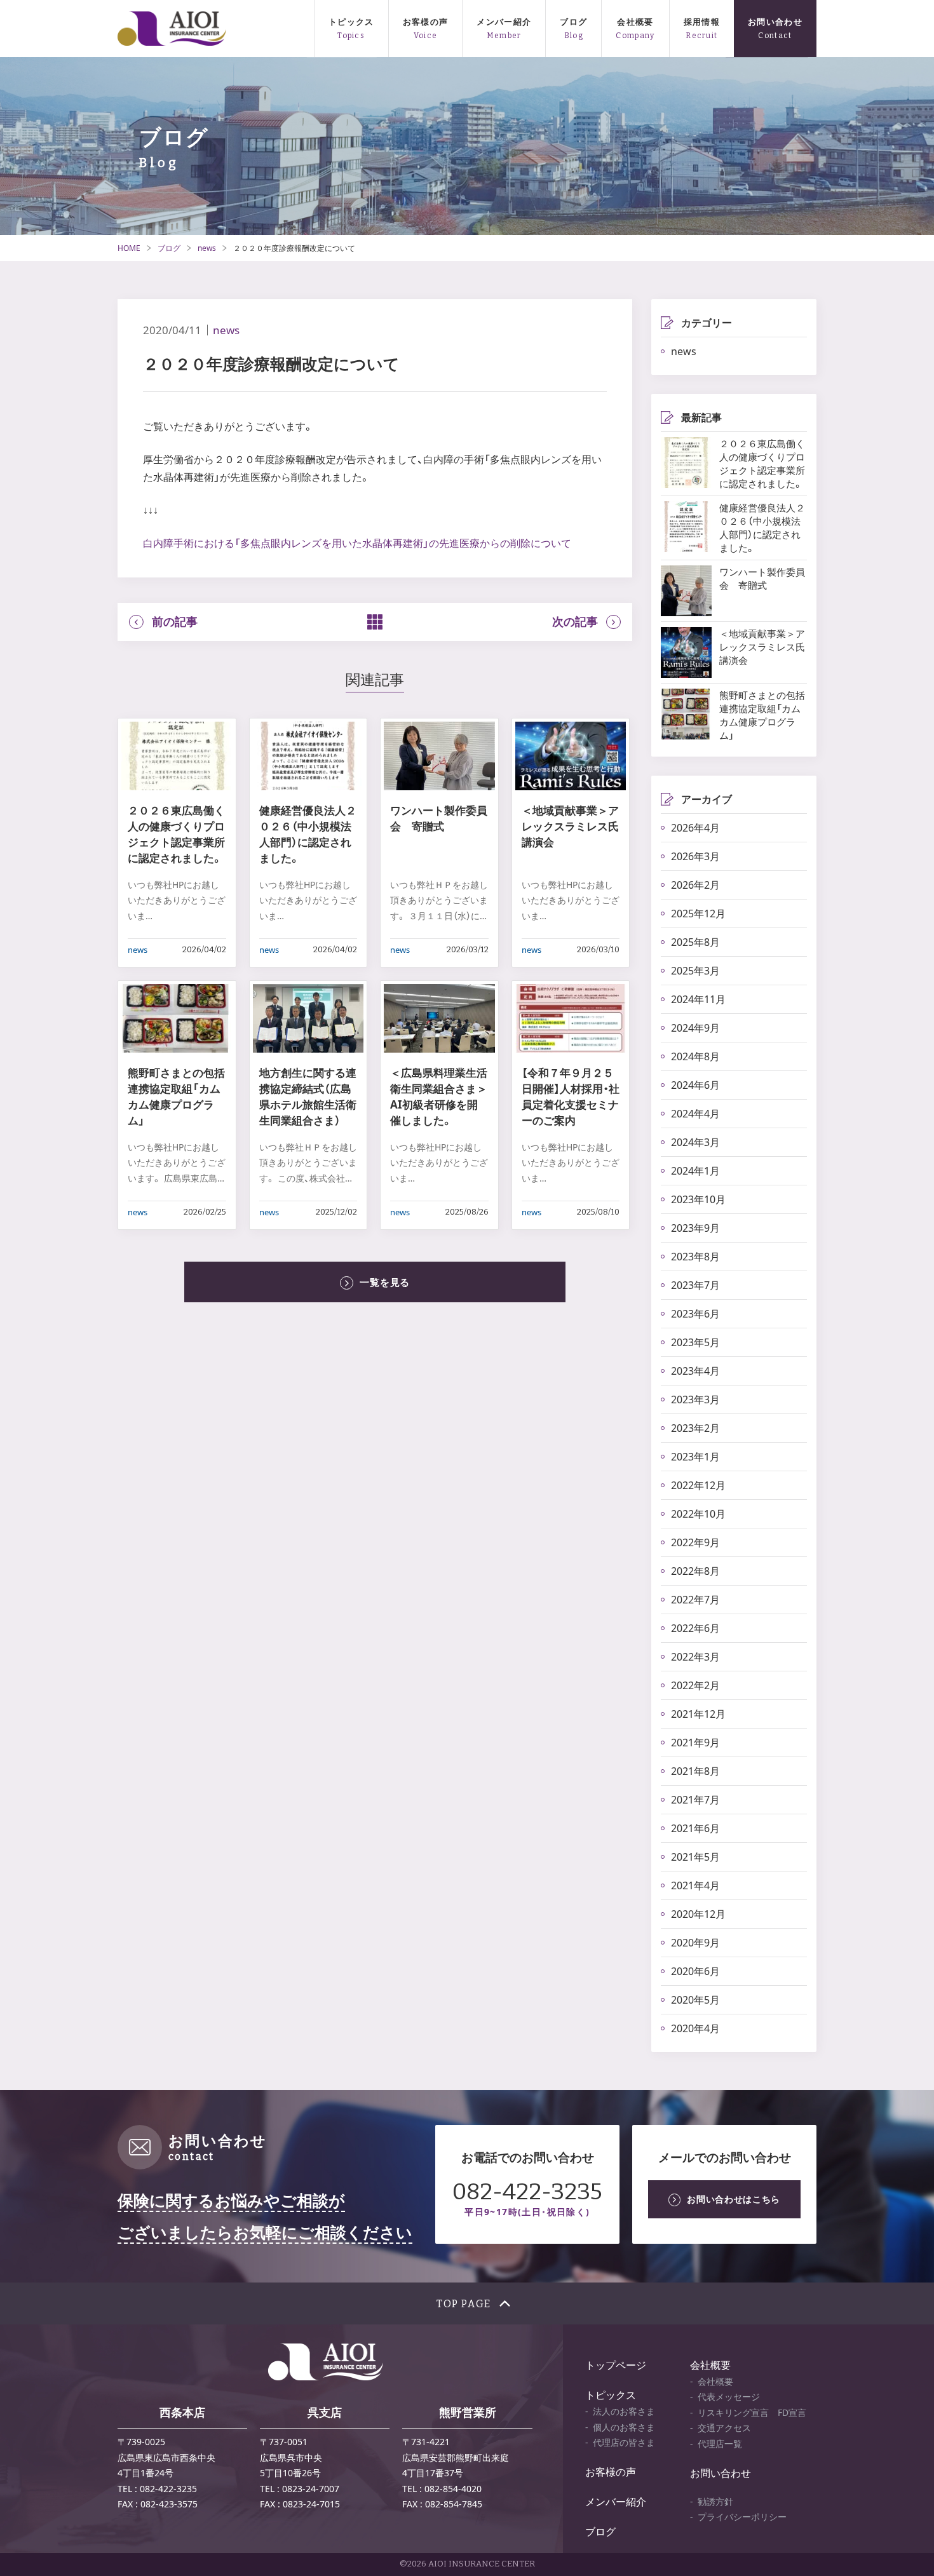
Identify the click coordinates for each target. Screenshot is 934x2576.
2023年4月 (695, 1371)
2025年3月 (695, 971)
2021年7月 (695, 1800)
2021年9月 (695, 1743)
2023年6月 (695, 1314)
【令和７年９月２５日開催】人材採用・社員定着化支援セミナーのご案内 (571, 1096)
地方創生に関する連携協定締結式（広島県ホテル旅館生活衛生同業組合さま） (308, 1096)
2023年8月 (695, 1257)
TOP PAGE (464, 2304)
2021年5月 (695, 1857)
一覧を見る (385, 1282)
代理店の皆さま (624, 2442)
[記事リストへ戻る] (375, 622)
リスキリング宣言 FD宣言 (752, 2412)
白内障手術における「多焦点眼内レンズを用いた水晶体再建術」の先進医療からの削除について (357, 543)
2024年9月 (695, 1028)
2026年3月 (695, 856)
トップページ (616, 2365)
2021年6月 (695, 1828)
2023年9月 (695, 1228)
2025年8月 (695, 942)
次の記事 (575, 622)
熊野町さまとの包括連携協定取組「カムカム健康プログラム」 (176, 1096)
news (207, 248)
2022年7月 (695, 1600)
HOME (129, 248)
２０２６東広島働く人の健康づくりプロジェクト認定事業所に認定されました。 (176, 834)
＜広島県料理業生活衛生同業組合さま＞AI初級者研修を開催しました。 (439, 1096)
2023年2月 (695, 1428)
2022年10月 (698, 1514)
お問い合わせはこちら (734, 2199)
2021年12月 (698, 1714)
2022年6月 (695, 1628)
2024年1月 (695, 1171)
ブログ (573, 22)
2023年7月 (695, 1285)
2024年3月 (695, 1142)
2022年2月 (695, 1685)
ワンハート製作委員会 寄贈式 (439, 818)
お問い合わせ (775, 22)
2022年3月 (695, 1657)
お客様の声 (426, 22)
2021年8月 (695, 1771)
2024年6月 (695, 1085)
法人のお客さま (624, 2411)
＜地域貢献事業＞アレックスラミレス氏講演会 (570, 826)
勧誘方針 (715, 2501)
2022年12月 (698, 1485)
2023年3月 (695, 1399)
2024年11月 (698, 999)
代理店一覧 (720, 2444)
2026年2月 (695, 885)
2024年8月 (695, 1056)
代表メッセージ (729, 2397)
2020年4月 (695, 2028)
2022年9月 (695, 1542)
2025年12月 (698, 914)
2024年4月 (695, 1114)
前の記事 (175, 622)
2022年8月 (695, 1571)
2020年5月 (695, 2000)
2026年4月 (695, 828)
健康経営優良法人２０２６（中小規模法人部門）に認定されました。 (308, 834)
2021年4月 (695, 1885)
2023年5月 (695, 1342)
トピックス (351, 22)
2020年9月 (695, 1943)
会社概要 (635, 22)
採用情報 (702, 22)
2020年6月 (695, 1971)
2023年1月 (695, 1457)
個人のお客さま (624, 2427)
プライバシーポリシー (742, 2517)
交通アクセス (724, 2428)
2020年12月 (698, 1914)
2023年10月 (698, 1199)
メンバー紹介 (504, 22)
